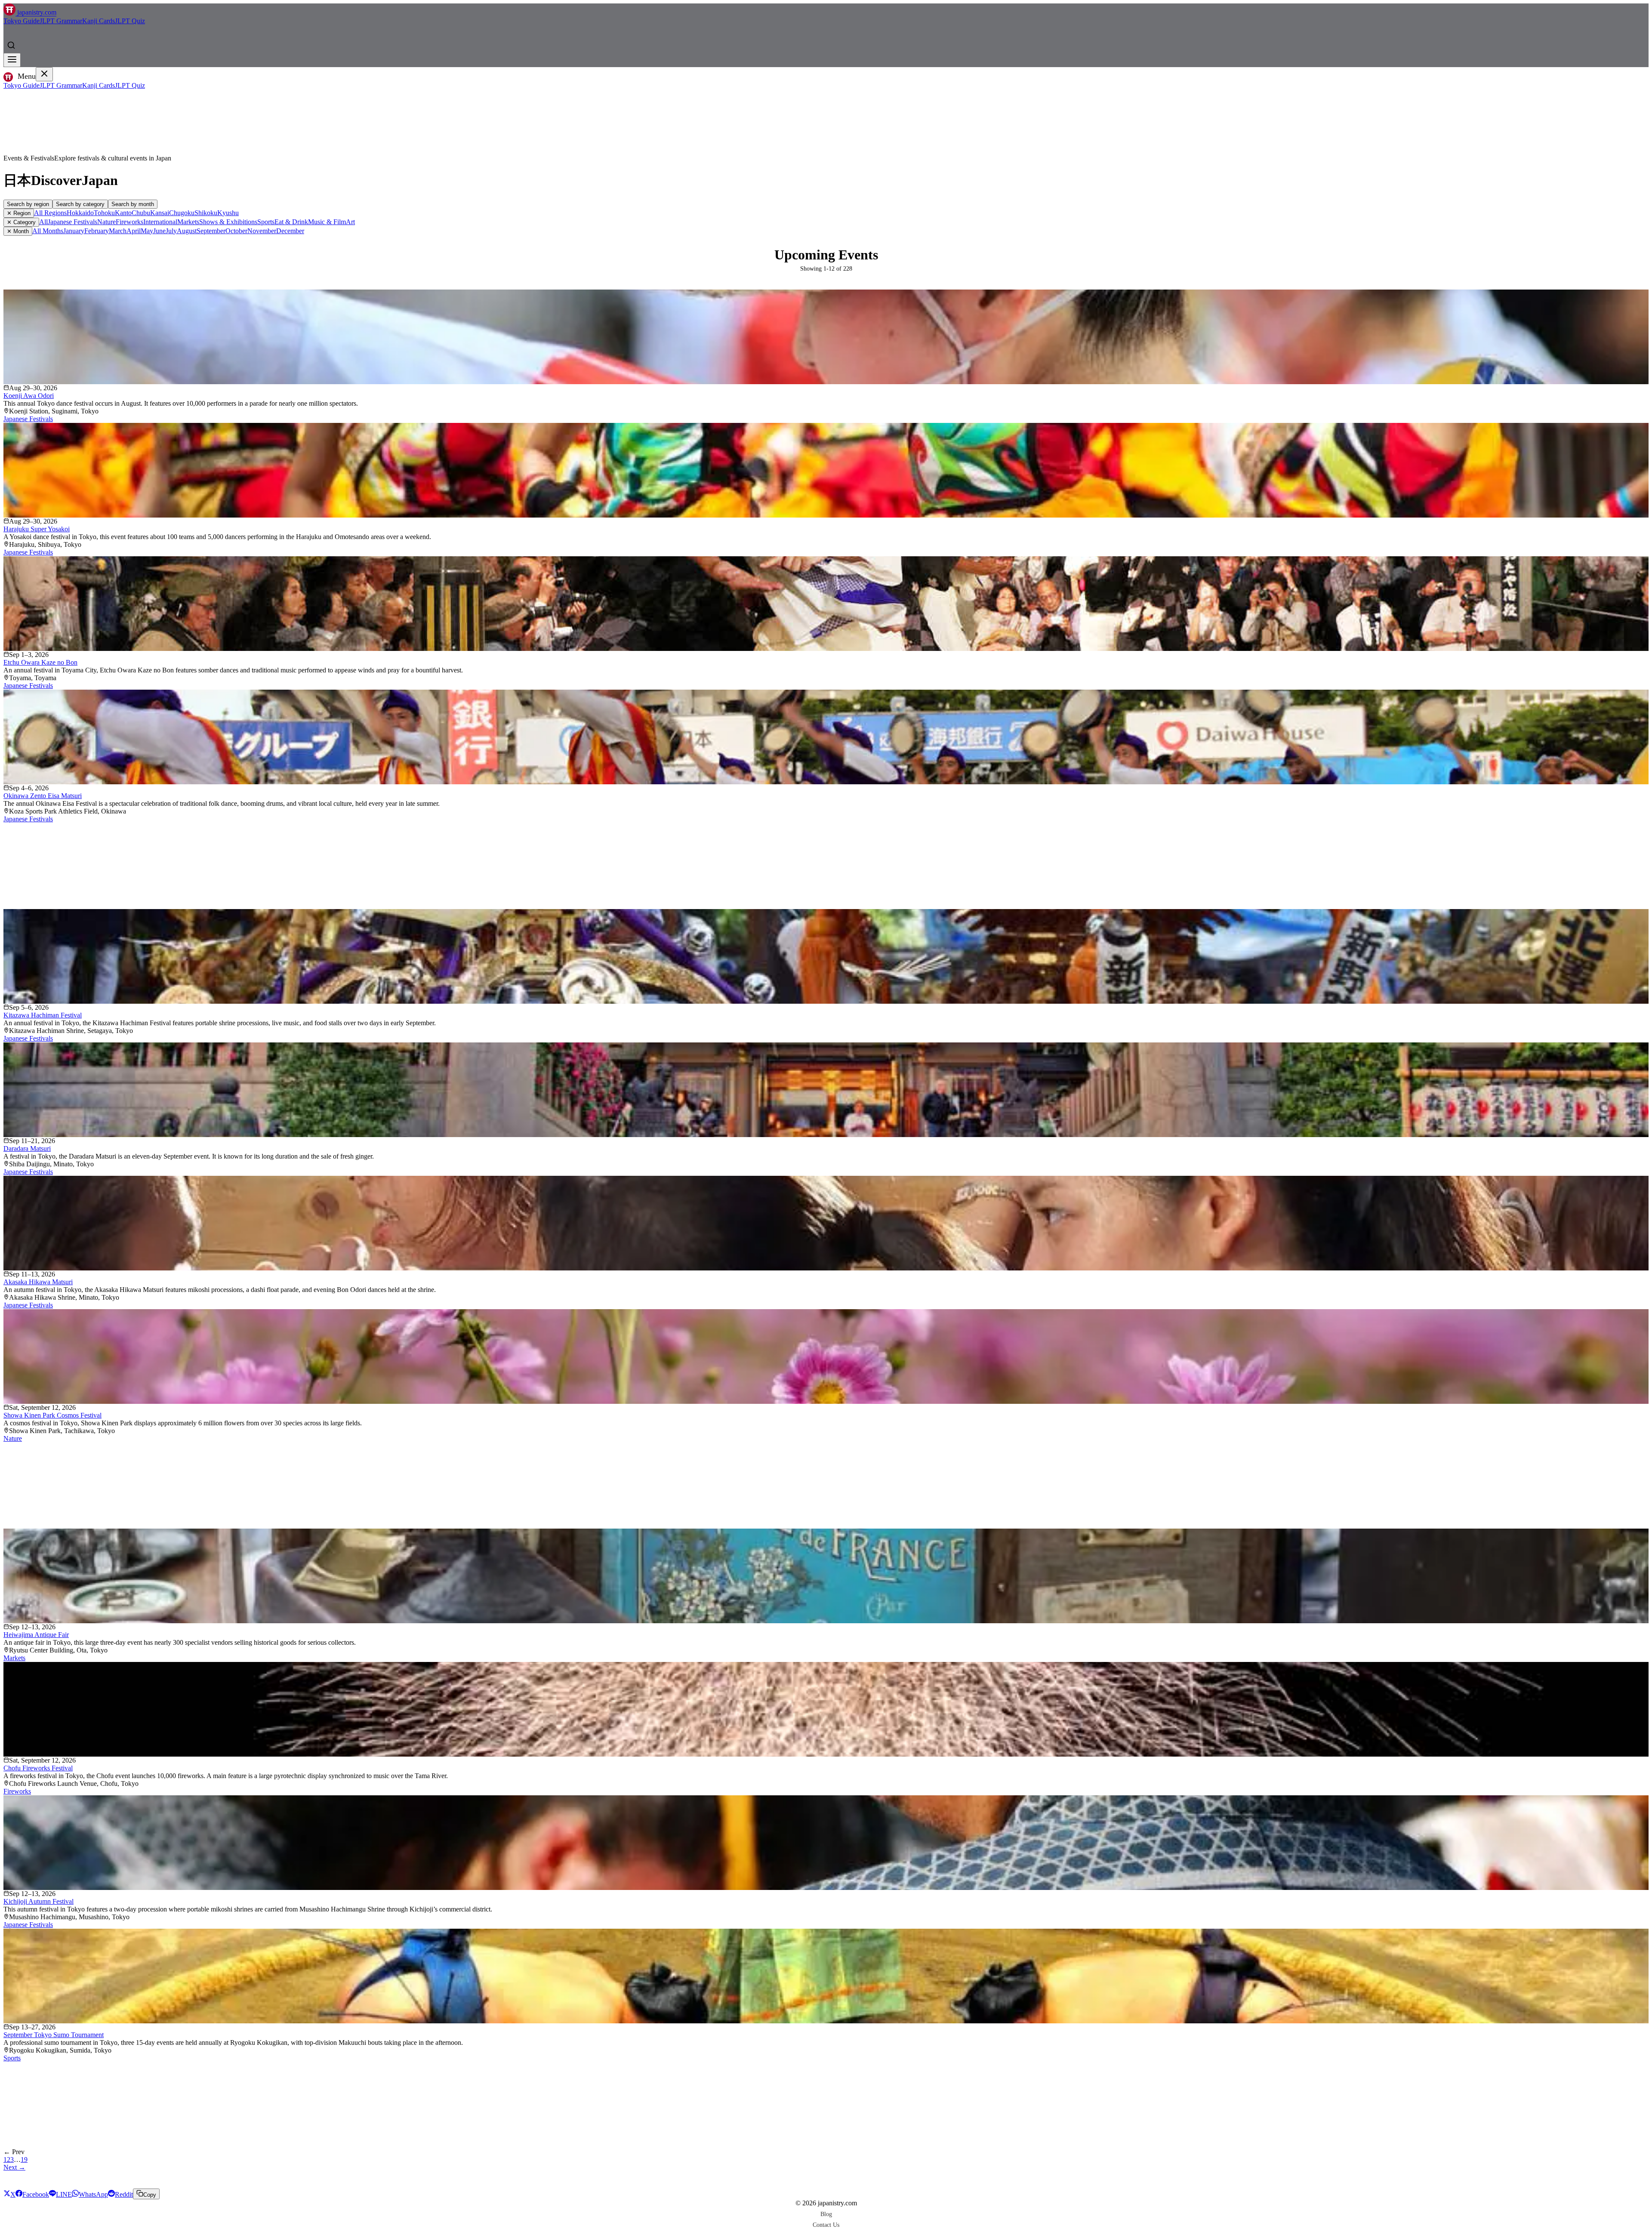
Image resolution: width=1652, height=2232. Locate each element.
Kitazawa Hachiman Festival (43, 1015)
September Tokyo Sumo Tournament (54, 2035)
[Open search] (11, 45)
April (134, 231)
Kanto (123, 213)
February (97, 231)
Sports (266, 222)
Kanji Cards (99, 21)
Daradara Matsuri (27, 1148)
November (262, 231)
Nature (106, 222)
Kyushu (228, 213)
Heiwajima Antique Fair (36, 1635)
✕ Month (18, 231)
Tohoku (104, 213)
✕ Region (19, 213)
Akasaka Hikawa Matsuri (38, 1282)
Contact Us (826, 2225)
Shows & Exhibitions (228, 222)
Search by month (133, 204)
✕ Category (21, 222)
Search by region (28, 204)
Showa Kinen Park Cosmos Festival (52, 1415)
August (187, 231)
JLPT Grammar (61, 21)
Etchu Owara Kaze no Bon (40, 662)
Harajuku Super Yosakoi (37, 529)
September (211, 231)
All (43, 222)
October (236, 231)
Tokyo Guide (22, 21)
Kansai (160, 213)
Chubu (141, 213)
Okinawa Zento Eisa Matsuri (43, 796)
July (171, 231)
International (160, 222)
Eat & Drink (291, 222)
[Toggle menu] (12, 60)
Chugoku (182, 213)
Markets (188, 222)
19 (24, 2160)
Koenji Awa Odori (29, 396)
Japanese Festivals (72, 222)
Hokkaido (80, 213)
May (147, 231)
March (118, 231)
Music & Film (327, 222)
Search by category (80, 204)
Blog (826, 2214)
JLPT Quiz (130, 21)
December (290, 231)
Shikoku (206, 213)
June (159, 231)
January (74, 231)
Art (350, 222)
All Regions (50, 213)
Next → (14, 2167)
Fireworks (129, 222)
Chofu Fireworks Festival (38, 1768)
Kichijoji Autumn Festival (39, 1901)
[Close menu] (44, 74)
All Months (48, 231)
